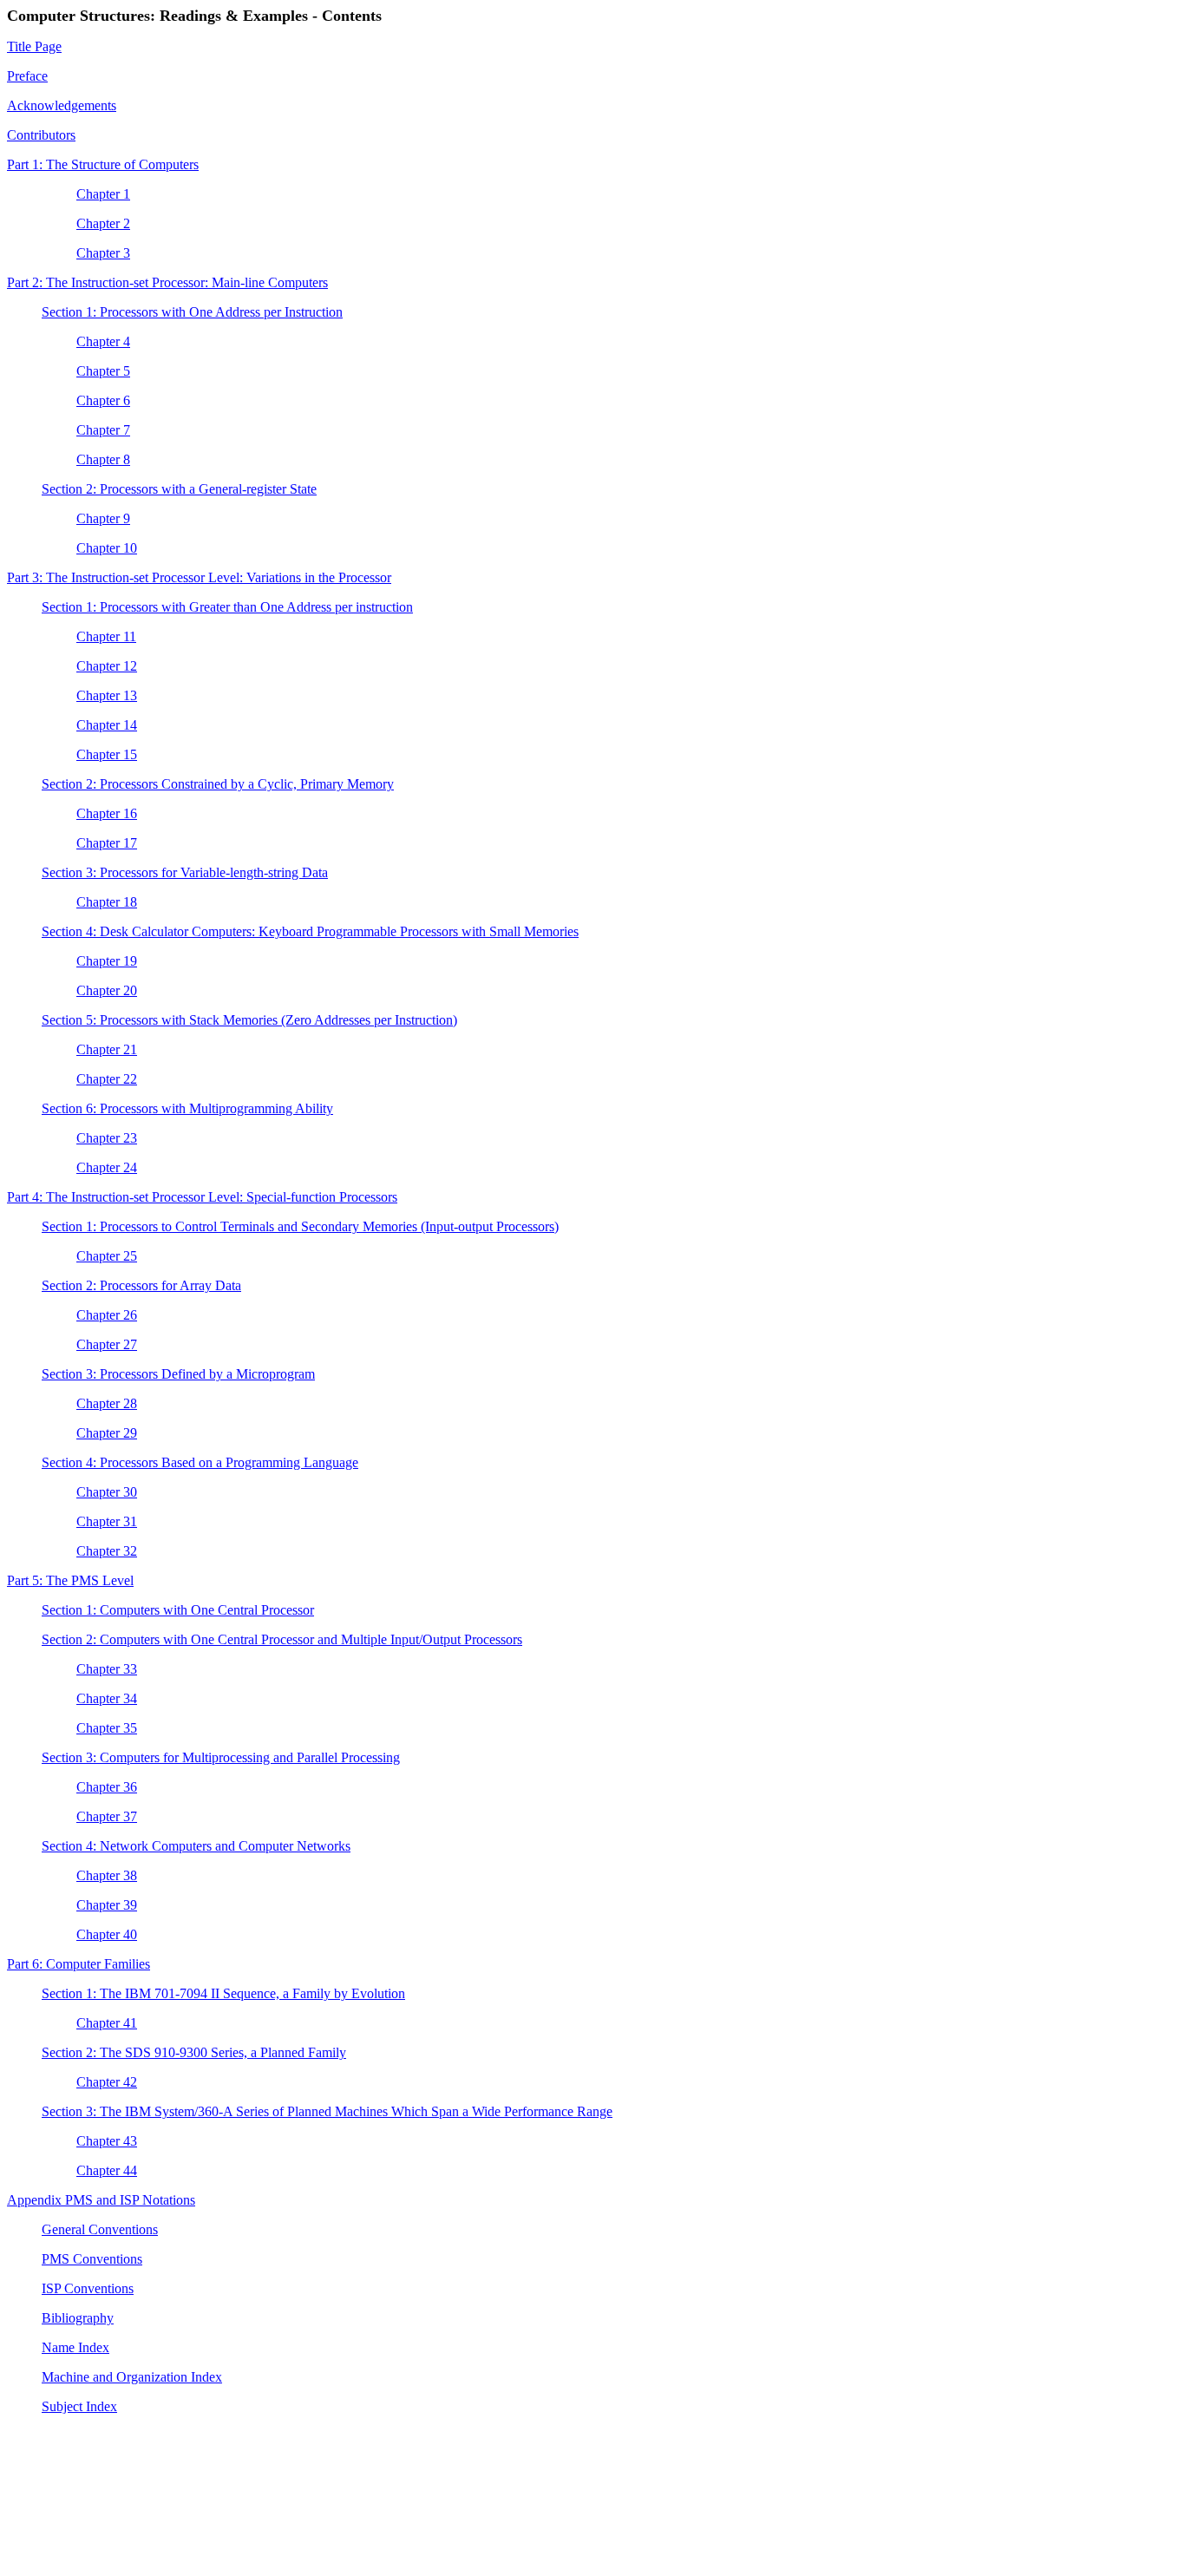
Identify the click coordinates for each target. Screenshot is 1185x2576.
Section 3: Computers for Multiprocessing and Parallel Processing (221, 1757)
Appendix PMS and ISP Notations (101, 2200)
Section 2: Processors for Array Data (141, 1285)
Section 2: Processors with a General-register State (179, 489)
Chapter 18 (107, 902)
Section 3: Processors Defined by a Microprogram (178, 1374)
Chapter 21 (107, 1049)
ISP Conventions (88, 2288)
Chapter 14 (107, 725)
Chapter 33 (107, 1669)
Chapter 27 (107, 1344)
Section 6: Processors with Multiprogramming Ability (187, 1108)
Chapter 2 (103, 223)
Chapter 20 (107, 990)
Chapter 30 (107, 1492)
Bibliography (78, 2318)
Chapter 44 (107, 2170)
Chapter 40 (107, 1934)
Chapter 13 (107, 695)
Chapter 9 (103, 518)
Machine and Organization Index (132, 2377)
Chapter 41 (107, 2023)
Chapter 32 (107, 1551)
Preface (27, 76)
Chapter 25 (107, 1256)
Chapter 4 (103, 341)
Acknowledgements (62, 105)
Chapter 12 (107, 666)
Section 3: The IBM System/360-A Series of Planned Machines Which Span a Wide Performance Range (327, 2111)
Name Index (75, 2347)
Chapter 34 (107, 1698)
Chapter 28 (107, 1403)
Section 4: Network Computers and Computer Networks (196, 1846)
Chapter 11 (106, 636)
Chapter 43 (107, 2141)
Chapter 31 (107, 1521)
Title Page (34, 46)
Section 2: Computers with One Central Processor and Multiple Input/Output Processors (282, 1639)
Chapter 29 (107, 1433)
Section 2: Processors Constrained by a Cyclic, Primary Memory (218, 784)
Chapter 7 (103, 430)
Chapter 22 (107, 1079)
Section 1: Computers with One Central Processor (178, 1610)
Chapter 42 (107, 2082)
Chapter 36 (107, 1787)
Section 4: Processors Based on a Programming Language (200, 1462)
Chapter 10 (107, 548)
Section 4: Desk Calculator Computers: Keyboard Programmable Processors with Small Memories (310, 931)
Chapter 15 (107, 754)
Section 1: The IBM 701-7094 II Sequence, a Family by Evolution (223, 1993)
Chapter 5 (103, 371)
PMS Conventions (92, 2259)
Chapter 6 (103, 400)
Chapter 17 (107, 843)
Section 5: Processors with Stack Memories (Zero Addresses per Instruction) (249, 1020)
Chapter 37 (107, 1816)
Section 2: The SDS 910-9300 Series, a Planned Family (194, 2052)
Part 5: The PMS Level (70, 1580)
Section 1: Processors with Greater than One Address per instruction (227, 607)
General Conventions (100, 2229)
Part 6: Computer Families (79, 1964)
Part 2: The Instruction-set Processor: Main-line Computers (167, 282)
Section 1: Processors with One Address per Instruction (192, 312)
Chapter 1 (103, 194)
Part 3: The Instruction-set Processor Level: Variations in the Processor (199, 577)
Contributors (41, 135)
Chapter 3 (103, 253)
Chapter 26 (107, 1315)
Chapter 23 (107, 1138)
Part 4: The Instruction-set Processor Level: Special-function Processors (202, 1197)
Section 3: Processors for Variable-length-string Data (185, 872)
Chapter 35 (107, 1728)
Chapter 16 (107, 813)
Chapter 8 (103, 459)
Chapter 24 (107, 1167)
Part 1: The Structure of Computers (103, 164)
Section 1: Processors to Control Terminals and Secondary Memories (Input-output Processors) (300, 1226)
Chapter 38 (107, 1875)
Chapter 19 (107, 961)
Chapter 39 (107, 1905)
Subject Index (79, 2406)
